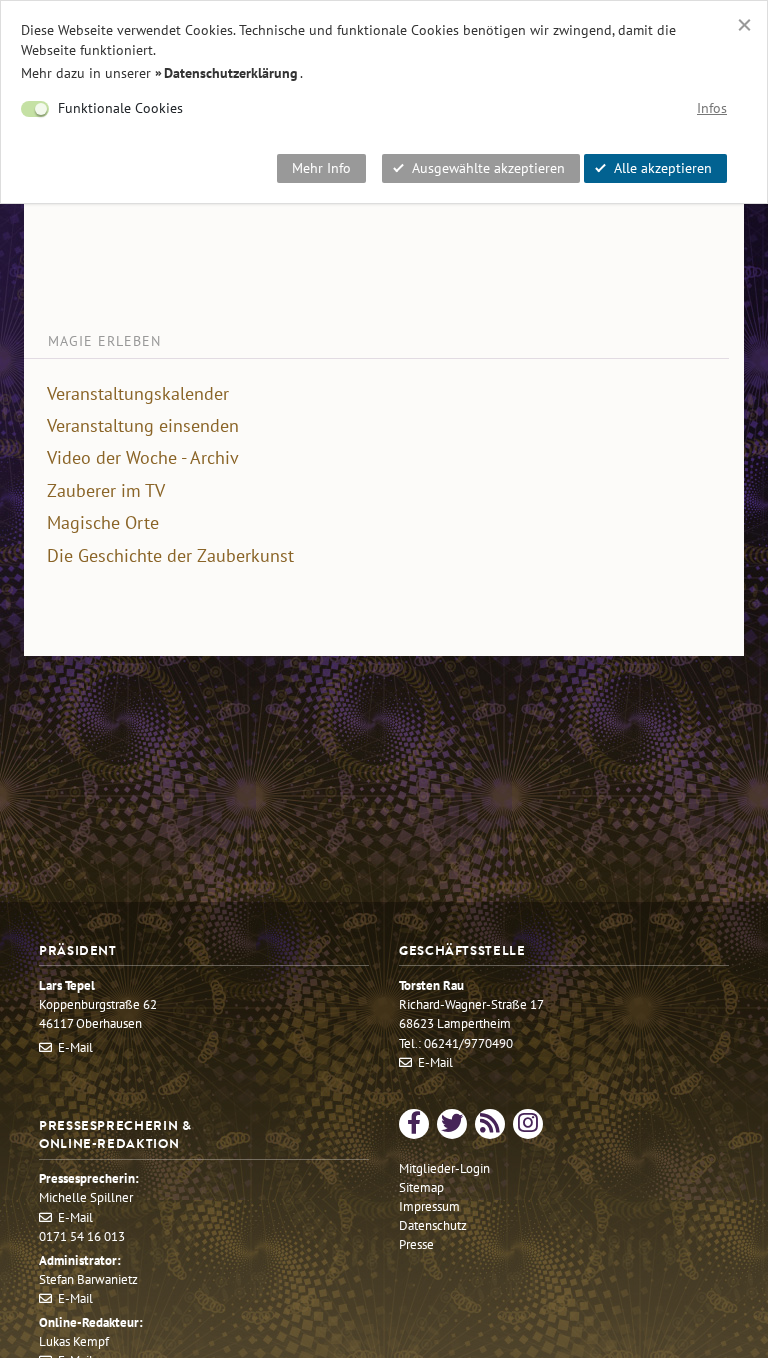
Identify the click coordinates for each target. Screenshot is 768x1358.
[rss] (490, 1124)
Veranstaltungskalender (138, 394)
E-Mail (75, 1047)
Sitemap (421, 1187)
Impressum (429, 1206)
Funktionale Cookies (120, 108)
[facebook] (414, 1124)
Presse (416, 1244)
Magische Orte (103, 523)
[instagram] (528, 1124)
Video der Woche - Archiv (143, 458)
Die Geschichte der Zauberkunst (170, 556)
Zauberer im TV (106, 491)
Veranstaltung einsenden (143, 426)
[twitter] (452, 1124)
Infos (712, 108)
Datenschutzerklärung (231, 73)
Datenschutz (433, 1225)
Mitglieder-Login (444, 1168)
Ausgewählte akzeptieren (488, 168)
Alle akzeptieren (663, 168)
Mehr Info (321, 168)
